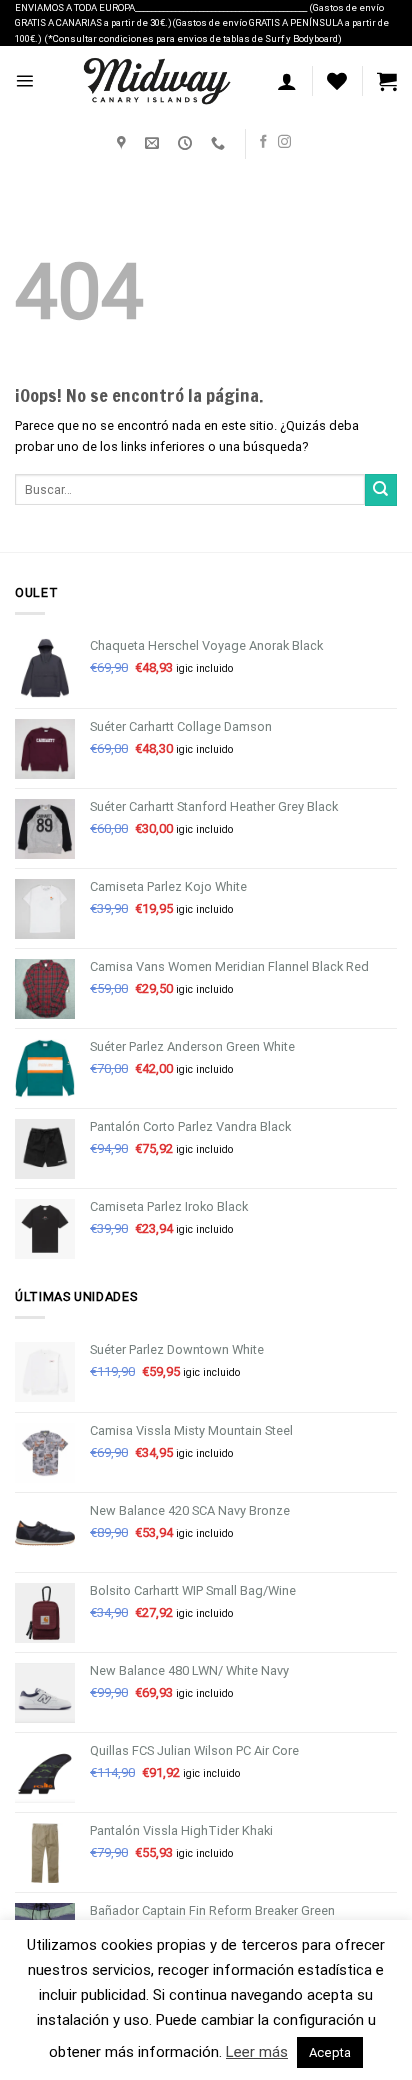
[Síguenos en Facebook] (263, 142)
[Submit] (381, 490)
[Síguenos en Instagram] (284, 142)
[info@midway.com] (154, 143)
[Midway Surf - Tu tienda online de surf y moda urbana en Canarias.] (155, 81)
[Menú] (24, 80)
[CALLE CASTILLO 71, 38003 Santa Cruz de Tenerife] (124, 143)
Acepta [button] (330, 2052)
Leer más (257, 2052)
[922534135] (220, 143)
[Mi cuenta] (287, 81)
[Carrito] (387, 81)
